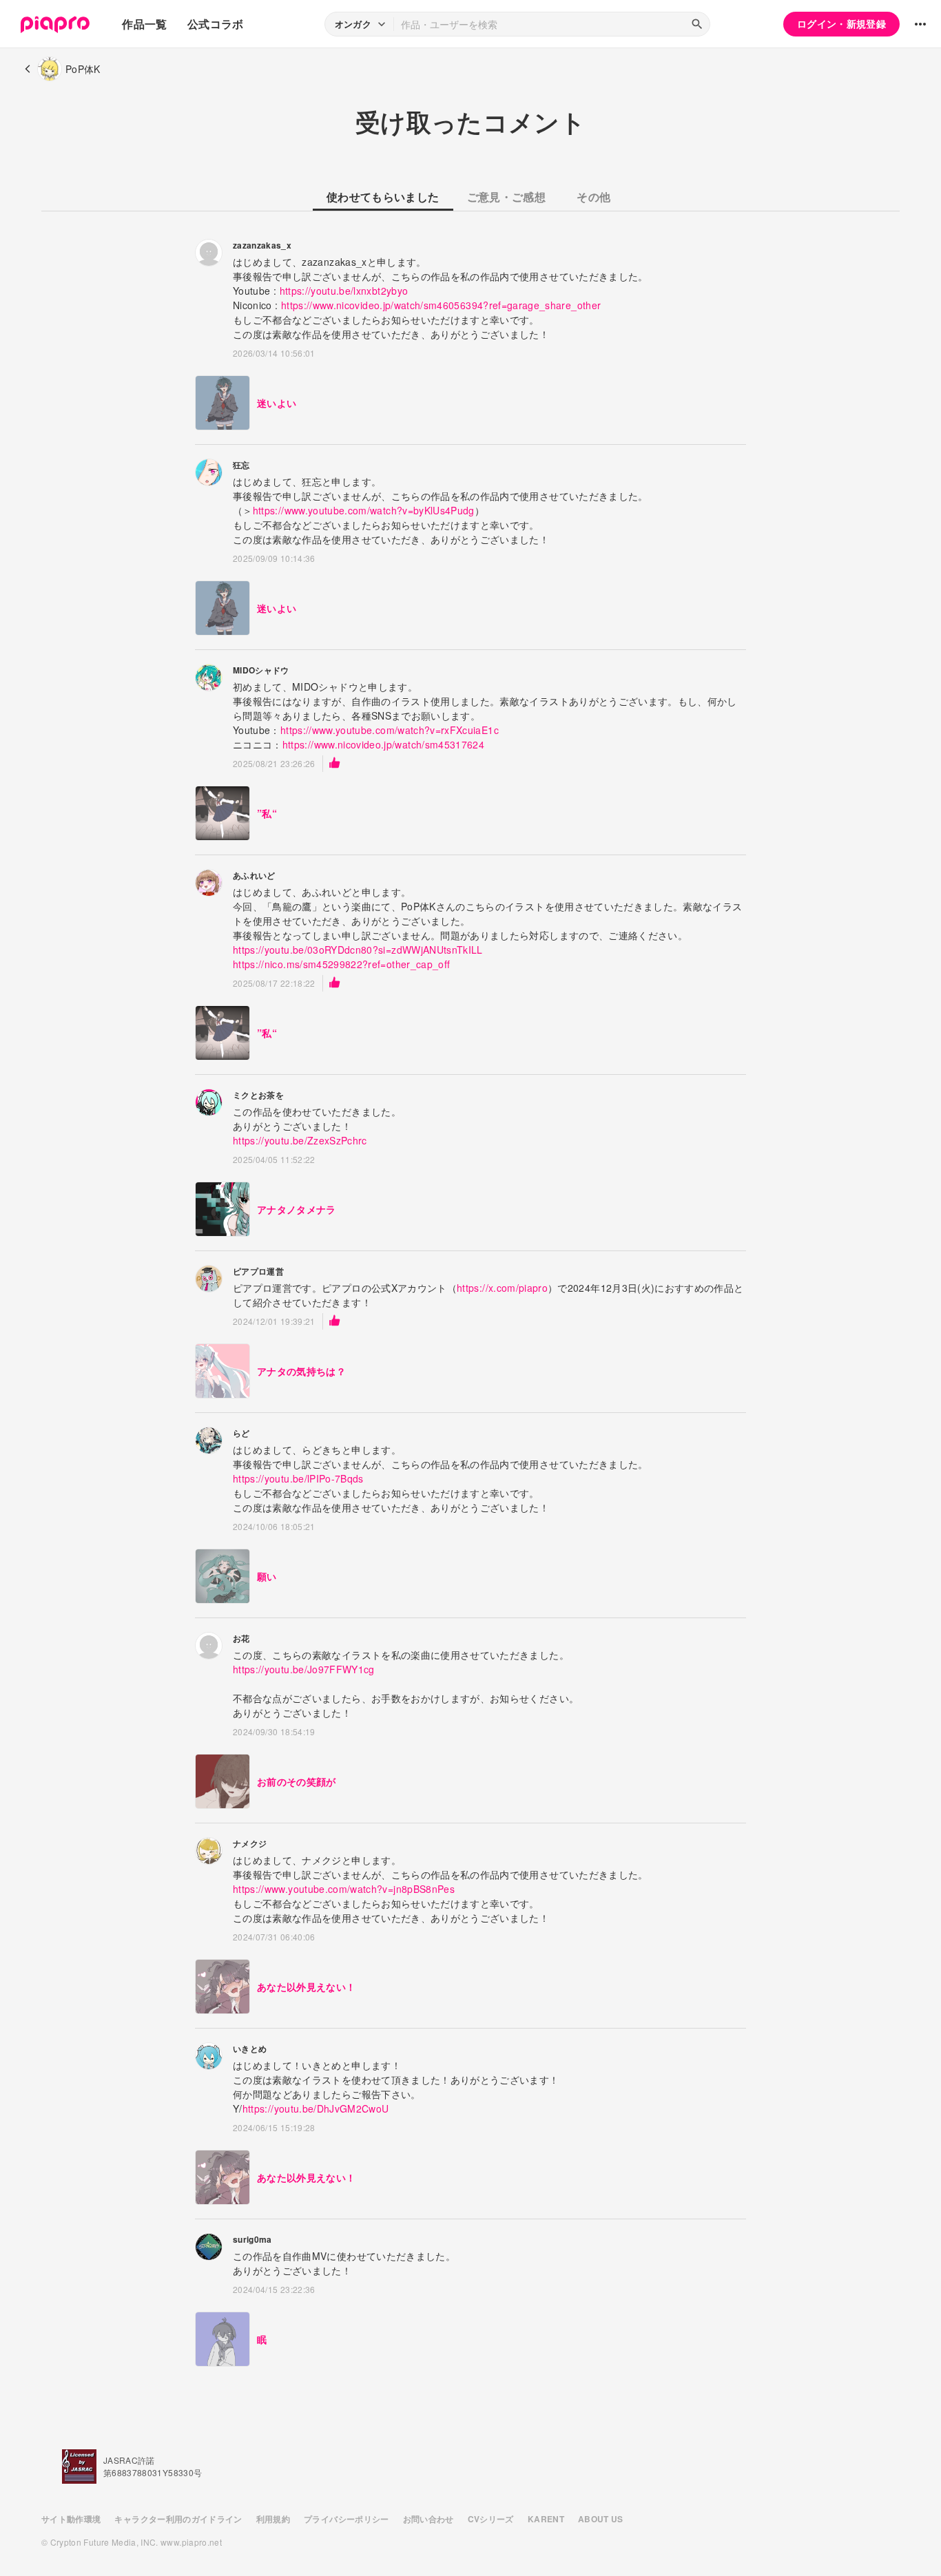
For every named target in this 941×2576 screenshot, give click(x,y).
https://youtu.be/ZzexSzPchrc (300, 1140)
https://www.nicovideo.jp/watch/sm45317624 (383, 744)
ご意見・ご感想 (506, 197)
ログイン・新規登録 (841, 23)
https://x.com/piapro (502, 1288)
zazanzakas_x (262, 245)
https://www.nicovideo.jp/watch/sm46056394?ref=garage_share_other (441, 305)
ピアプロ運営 (258, 1271)
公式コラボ (216, 24)
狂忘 (241, 465)
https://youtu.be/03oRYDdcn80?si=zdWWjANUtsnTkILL (358, 950)
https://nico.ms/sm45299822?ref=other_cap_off (341, 964)
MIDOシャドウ (261, 670)
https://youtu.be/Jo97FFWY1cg (304, 1669)
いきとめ (250, 2049)
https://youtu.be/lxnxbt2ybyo (344, 291)
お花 (241, 1638)
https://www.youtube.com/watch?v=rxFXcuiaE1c (390, 730)
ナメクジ (250, 1843)
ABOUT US (601, 2519)
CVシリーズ (491, 2519)
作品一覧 (144, 24)
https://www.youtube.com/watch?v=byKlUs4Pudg (364, 510)
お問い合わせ (428, 2519)
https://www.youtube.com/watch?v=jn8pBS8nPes (344, 1889)
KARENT (546, 2519)
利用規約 (273, 2519)
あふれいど (254, 875)
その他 (593, 197)
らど (241, 1433)
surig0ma (252, 2239)
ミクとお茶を (258, 1095)
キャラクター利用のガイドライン (178, 2519)
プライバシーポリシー (347, 2519)
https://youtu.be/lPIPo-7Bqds (298, 1478)
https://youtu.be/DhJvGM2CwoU (316, 2108)
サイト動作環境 (71, 2519)
